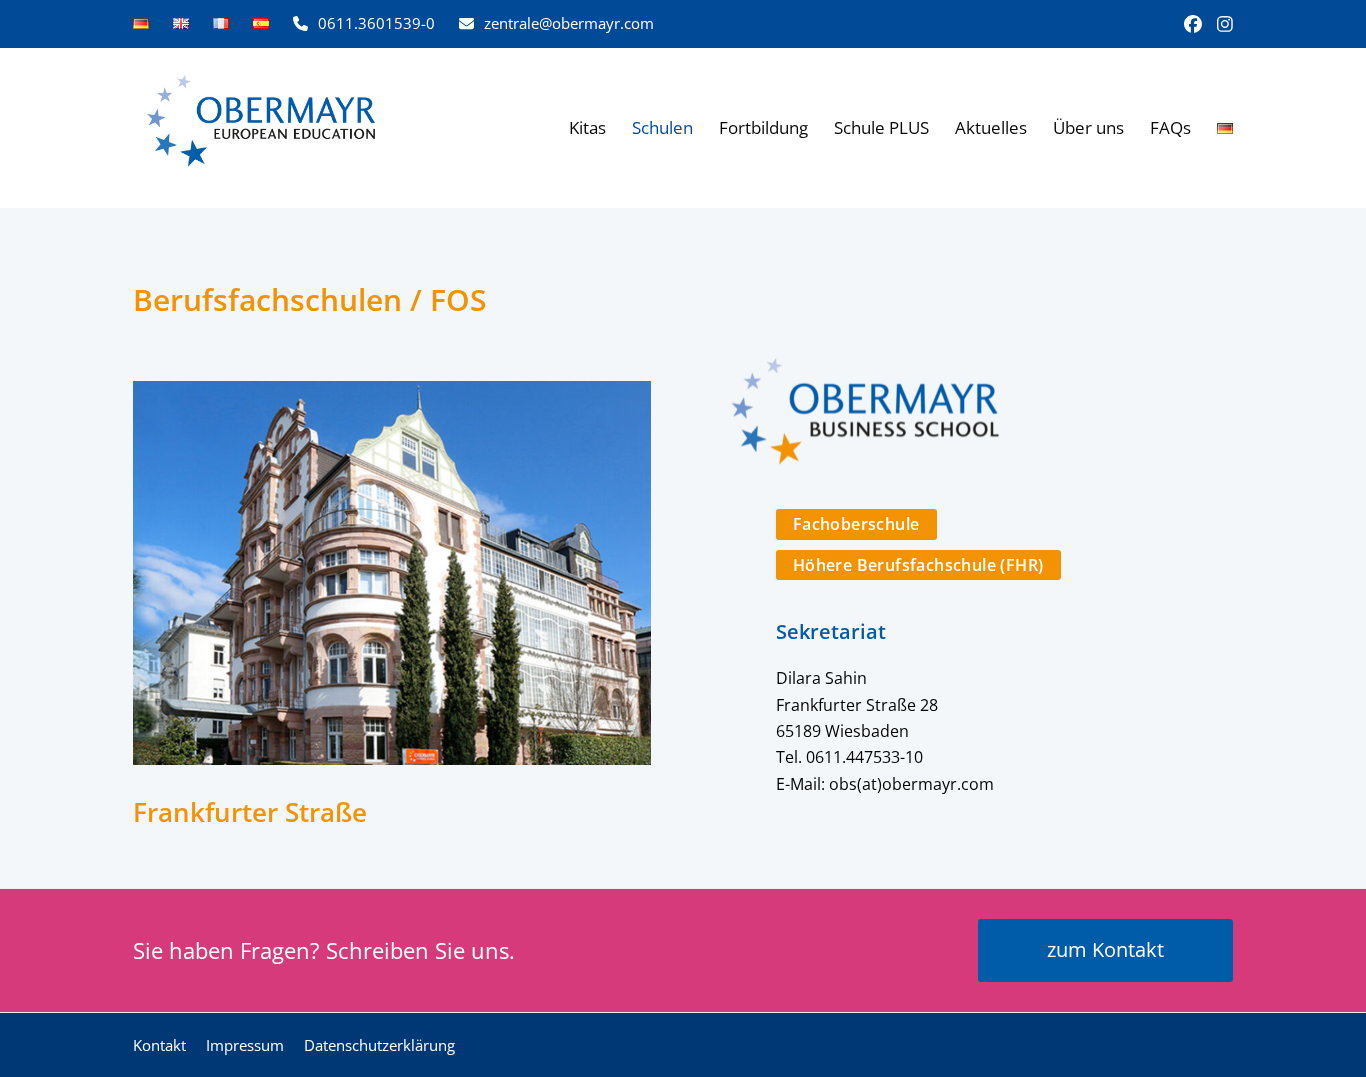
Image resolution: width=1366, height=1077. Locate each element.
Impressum (245, 1045)
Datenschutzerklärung (379, 1045)
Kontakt (159, 1045)
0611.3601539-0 (376, 23)
